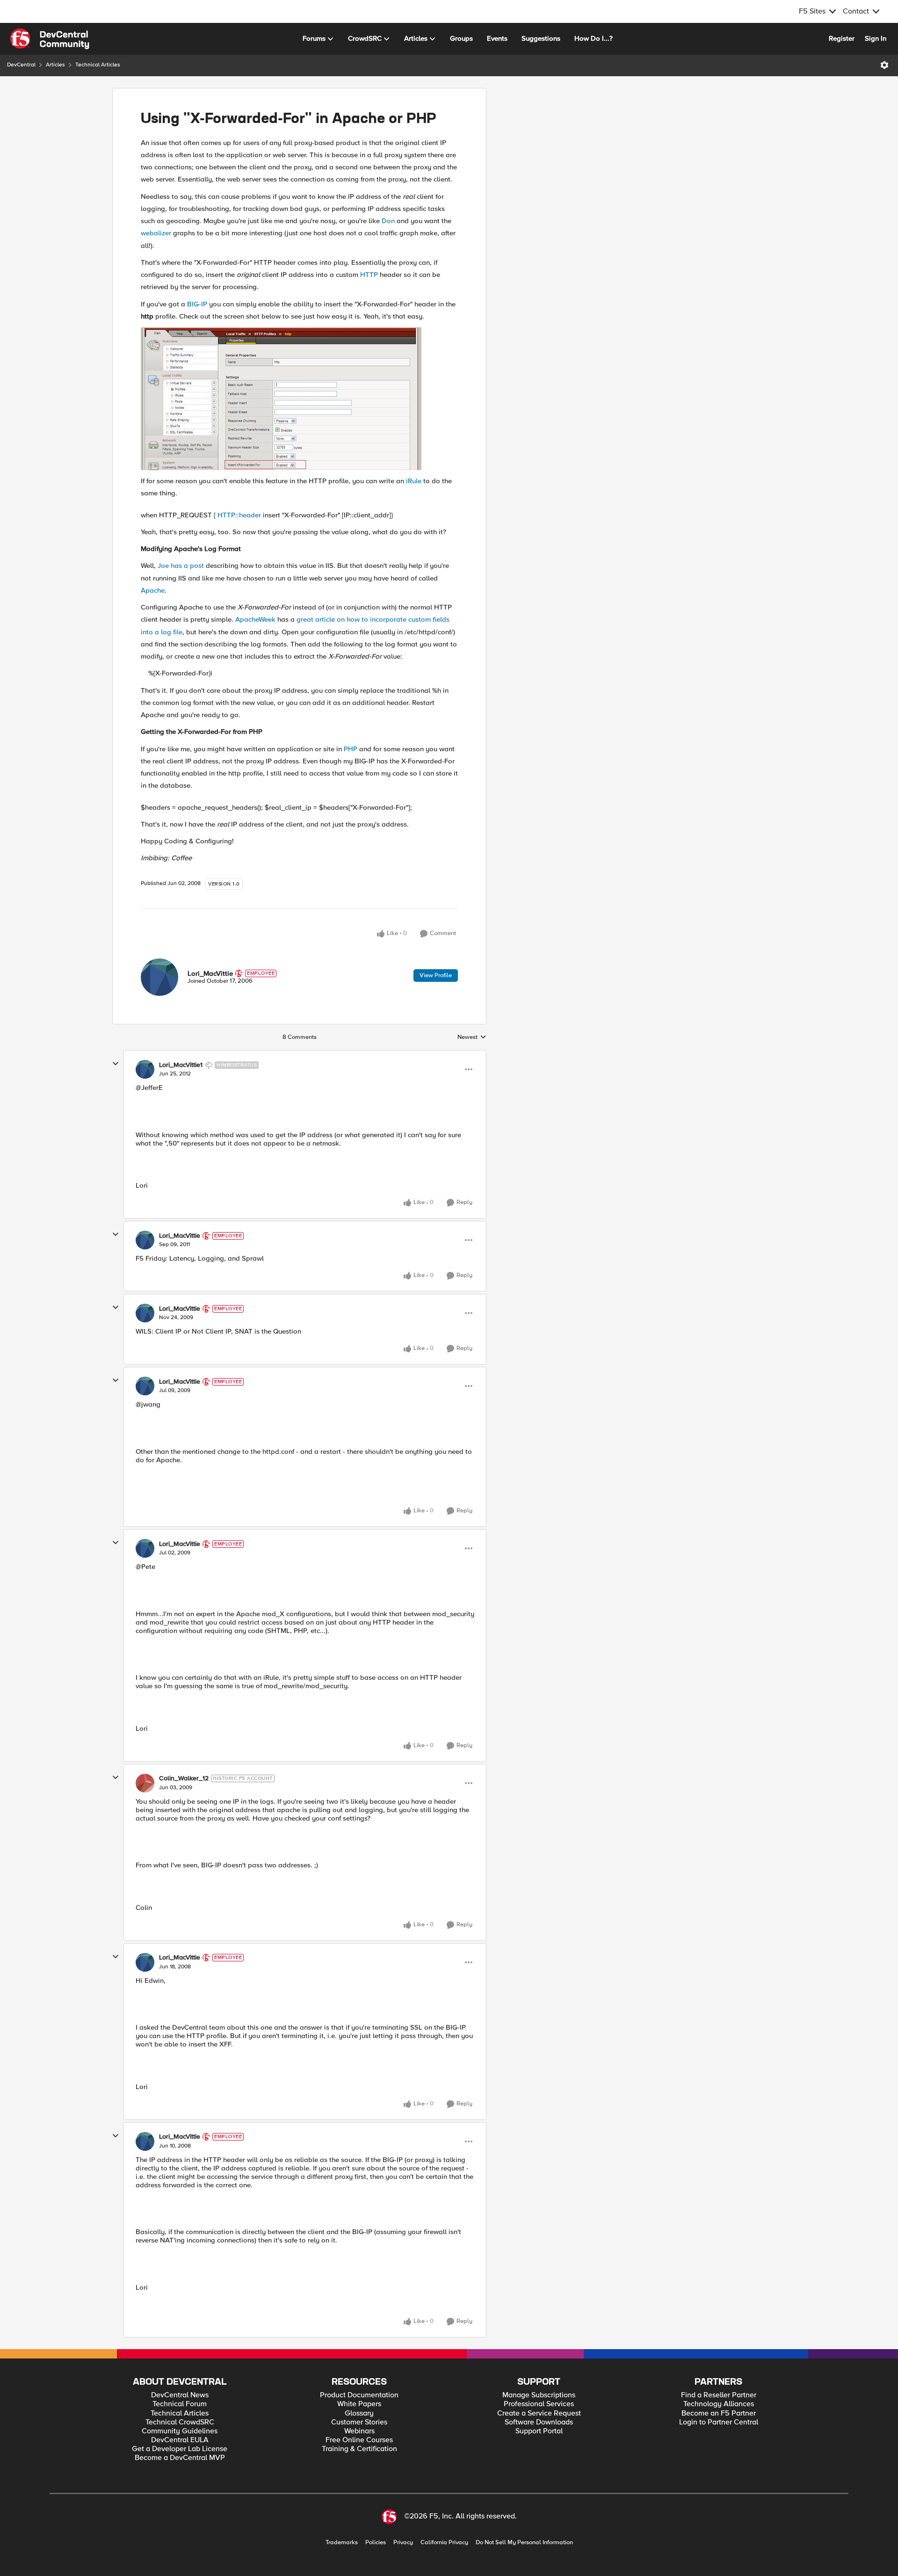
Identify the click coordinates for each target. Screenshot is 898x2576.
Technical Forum (180, 2404)
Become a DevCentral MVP (180, 2458)
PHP (351, 749)
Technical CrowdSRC (180, 2422)
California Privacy (444, 2543)
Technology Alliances (719, 2404)
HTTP (369, 275)
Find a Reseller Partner (719, 2395)
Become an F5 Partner (719, 2413)
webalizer (156, 233)
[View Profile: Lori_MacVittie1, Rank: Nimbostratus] (145, 1069)
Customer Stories (359, 2422)
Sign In (876, 38)
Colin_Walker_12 (184, 1778)
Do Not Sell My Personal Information (524, 2543)
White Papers (359, 2404)
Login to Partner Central (719, 2422)
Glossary (359, 2413)
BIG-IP (197, 304)
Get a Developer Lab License (180, 2449)
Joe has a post (181, 566)
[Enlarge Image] (299, 399)
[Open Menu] (884, 65)
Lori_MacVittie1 (181, 1065)
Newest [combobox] (472, 1038)
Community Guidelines (180, 2431)
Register (842, 38)
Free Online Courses (359, 2440)
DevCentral (21, 65)
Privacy (403, 2543)
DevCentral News (180, 2395)
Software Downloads (539, 2422)
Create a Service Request (539, 2413)
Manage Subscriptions (539, 2395)
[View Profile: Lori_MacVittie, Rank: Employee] (159, 977)
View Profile (436, 975)
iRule (414, 481)
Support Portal (539, 2431)
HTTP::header (239, 515)
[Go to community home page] (50, 39)
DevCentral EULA (180, 2440)
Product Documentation (359, 2395)
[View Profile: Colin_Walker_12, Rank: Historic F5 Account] (145, 1783)
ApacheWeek (255, 619)
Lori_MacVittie (210, 973)
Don (388, 221)
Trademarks (342, 2543)
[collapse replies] (116, 1064)
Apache (153, 590)
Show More (753, 216)
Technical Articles (98, 65)
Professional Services (539, 2404)
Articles (55, 65)
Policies (376, 2543)
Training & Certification (359, 2449)
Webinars (359, 2431)
